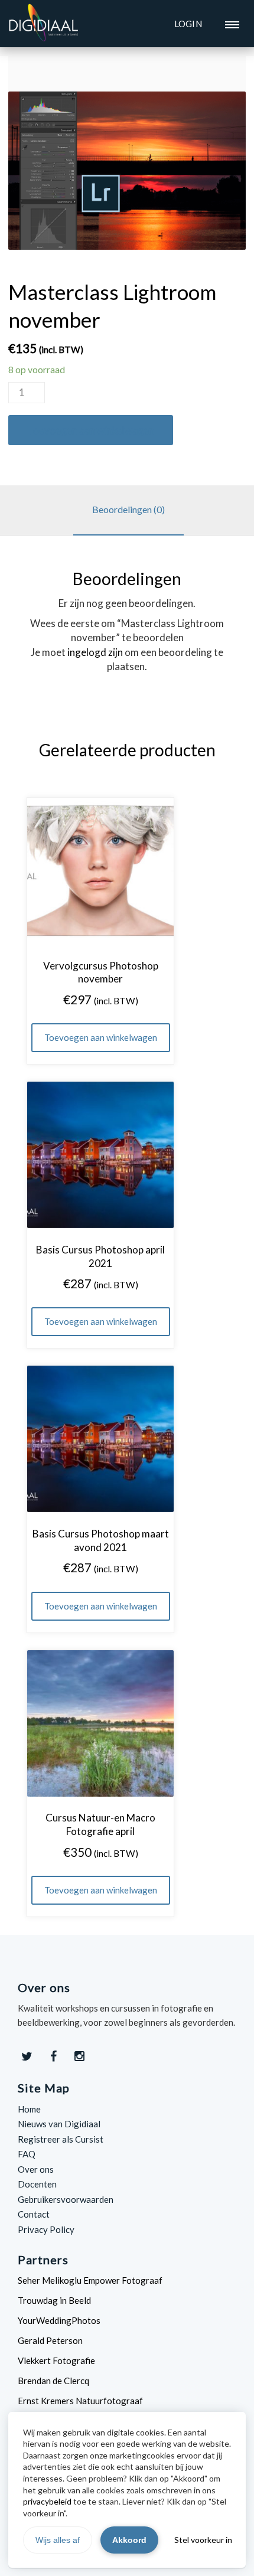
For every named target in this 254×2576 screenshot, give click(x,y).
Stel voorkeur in (203, 2540)
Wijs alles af (58, 2540)
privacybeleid (47, 2501)
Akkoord (129, 2540)
